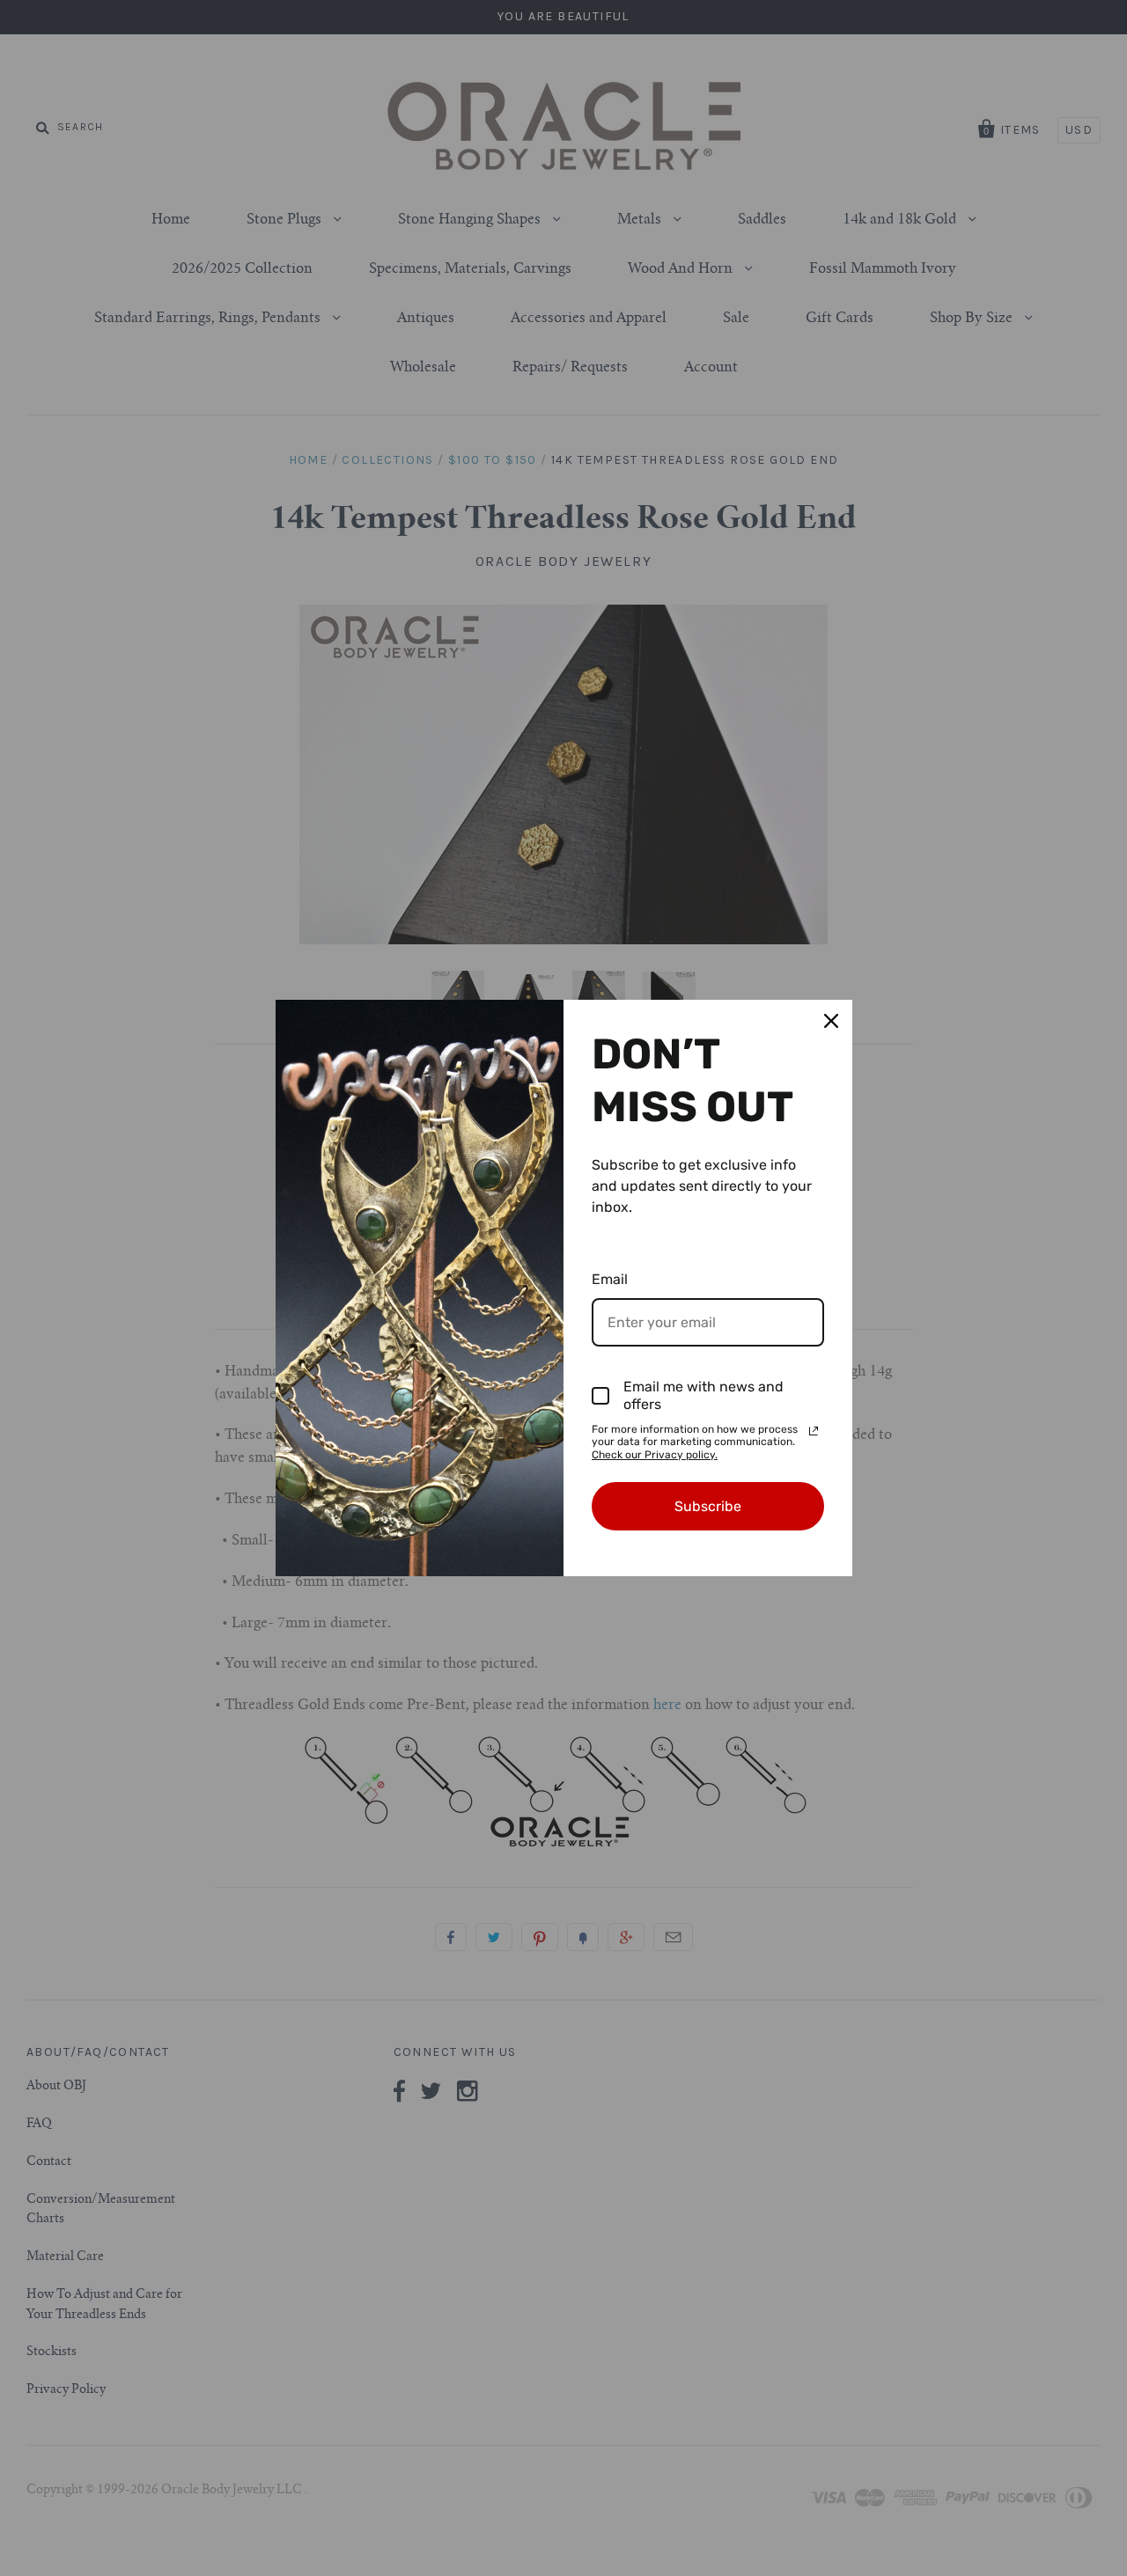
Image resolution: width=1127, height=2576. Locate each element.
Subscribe (708, 1506)
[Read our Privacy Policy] (814, 1431)
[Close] (831, 1021)
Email (610, 1279)
